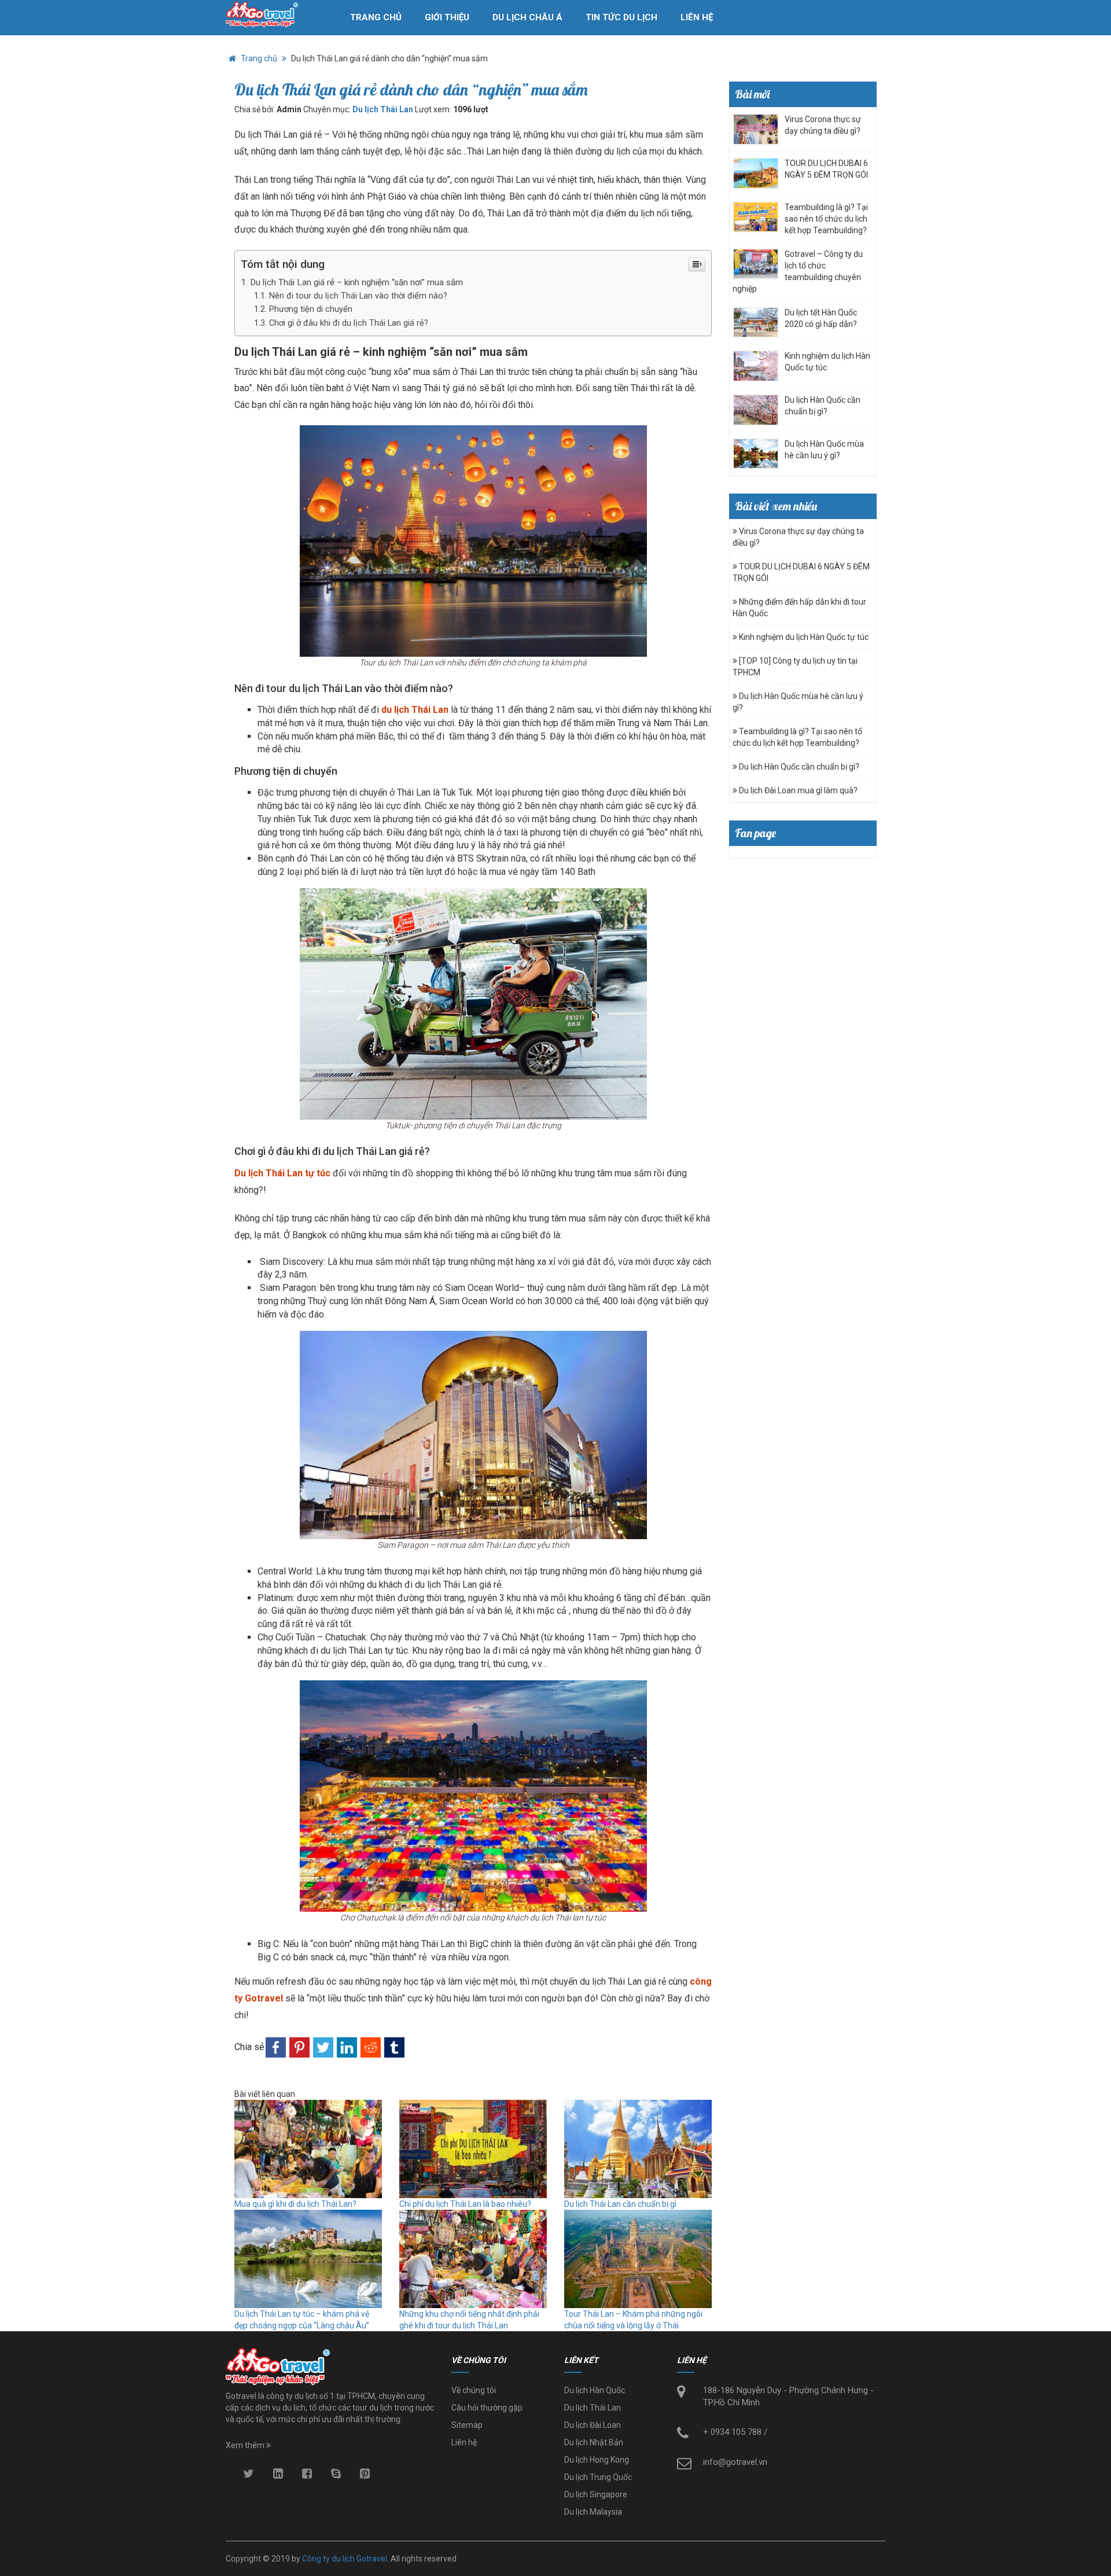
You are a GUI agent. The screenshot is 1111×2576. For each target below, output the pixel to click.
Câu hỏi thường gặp (487, 2408)
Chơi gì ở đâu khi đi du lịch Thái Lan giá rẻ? (349, 323)
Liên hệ (697, 17)
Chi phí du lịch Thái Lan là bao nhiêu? (465, 2204)
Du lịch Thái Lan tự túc (282, 1173)
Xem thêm (246, 2445)
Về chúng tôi (474, 2390)
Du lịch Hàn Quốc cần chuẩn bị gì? (798, 767)
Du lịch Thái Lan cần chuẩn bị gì (620, 2204)
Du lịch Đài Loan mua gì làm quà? (797, 790)
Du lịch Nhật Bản (594, 2442)
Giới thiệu (447, 17)
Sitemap (467, 2425)
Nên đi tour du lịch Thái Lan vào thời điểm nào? (358, 296)
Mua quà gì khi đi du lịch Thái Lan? (295, 2204)
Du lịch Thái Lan (383, 109)
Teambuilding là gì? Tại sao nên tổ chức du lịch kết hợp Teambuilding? (826, 219)
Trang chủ (376, 17)
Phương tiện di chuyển (311, 309)
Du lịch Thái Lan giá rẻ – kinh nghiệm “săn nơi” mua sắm (356, 282)
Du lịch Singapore (596, 2494)
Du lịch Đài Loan (593, 2425)
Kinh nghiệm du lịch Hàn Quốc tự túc (803, 637)
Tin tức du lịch (621, 17)
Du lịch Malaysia (593, 2512)
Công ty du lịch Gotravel (345, 2559)
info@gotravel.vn (735, 2462)
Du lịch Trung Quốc (598, 2477)
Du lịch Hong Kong (597, 2460)
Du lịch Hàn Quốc (595, 2390)
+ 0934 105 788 (732, 2432)
